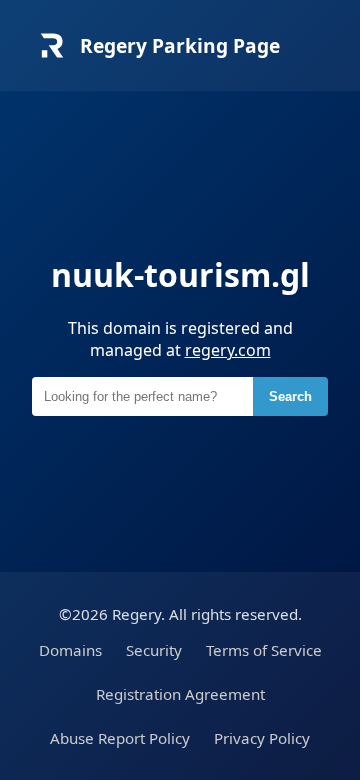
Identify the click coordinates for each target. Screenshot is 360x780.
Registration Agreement (180, 694)
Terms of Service (264, 650)
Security (154, 650)
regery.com (228, 350)
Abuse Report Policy (120, 738)
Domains (70, 650)
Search (290, 396)
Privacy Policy (262, 738)
